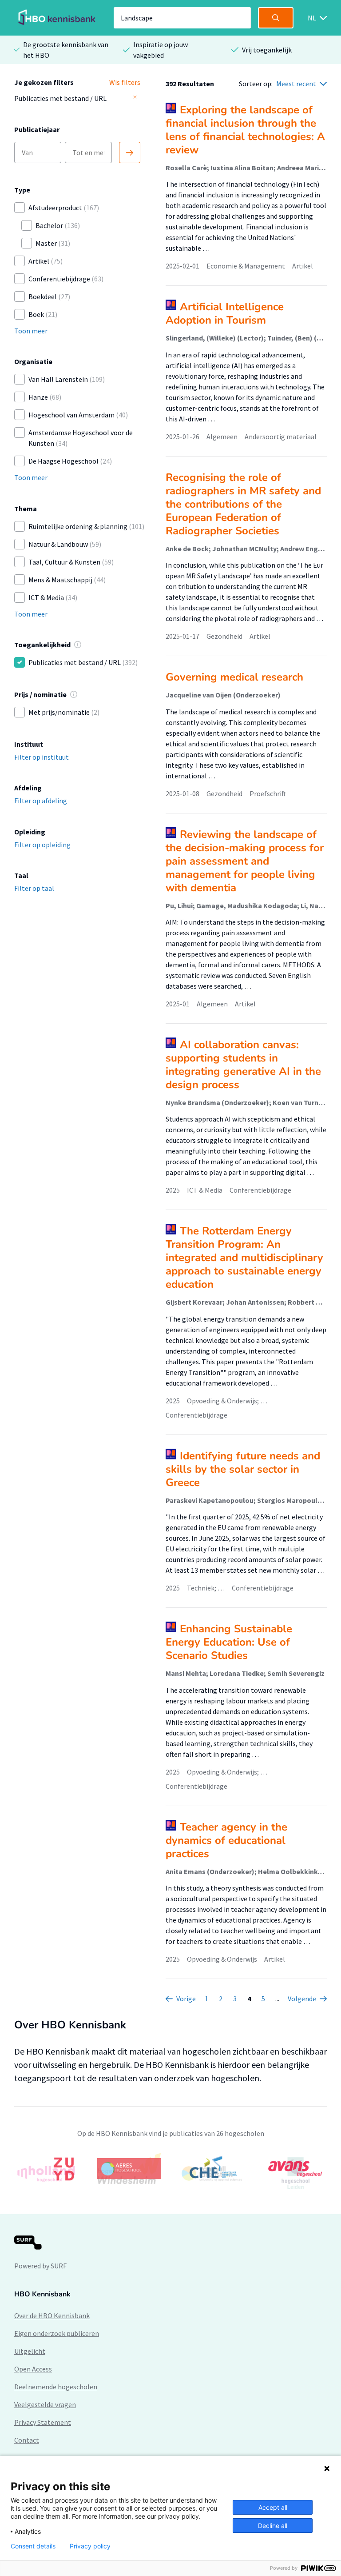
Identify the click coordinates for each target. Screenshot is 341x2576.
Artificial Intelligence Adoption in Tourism (225, 313)
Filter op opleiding (42, 845)
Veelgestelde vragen (45, 2404)
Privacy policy (90, 2546)
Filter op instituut (42, 757)
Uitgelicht (30, 2351)
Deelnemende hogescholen (56, 2387)
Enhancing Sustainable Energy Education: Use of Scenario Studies (229, 1642)
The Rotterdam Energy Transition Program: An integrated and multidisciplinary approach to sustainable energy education (244, 1258)
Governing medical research (234, 677)
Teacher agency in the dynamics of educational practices (226, 1840)
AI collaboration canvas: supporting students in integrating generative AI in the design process (243, 1065)
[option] (170, 2169)
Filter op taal (34, 888)
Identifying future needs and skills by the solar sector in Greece (243, 1469)
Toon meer (31, 331)
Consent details (33, 2546)
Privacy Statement (43, 2422)
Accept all (273, 2507)
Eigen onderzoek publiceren (57, 2333)
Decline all (273, 2526)
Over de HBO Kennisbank (52, 2316)
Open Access (33, 2369)
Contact (27, 2440)
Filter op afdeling (41, 801)
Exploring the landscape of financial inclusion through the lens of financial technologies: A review (245, 130)
